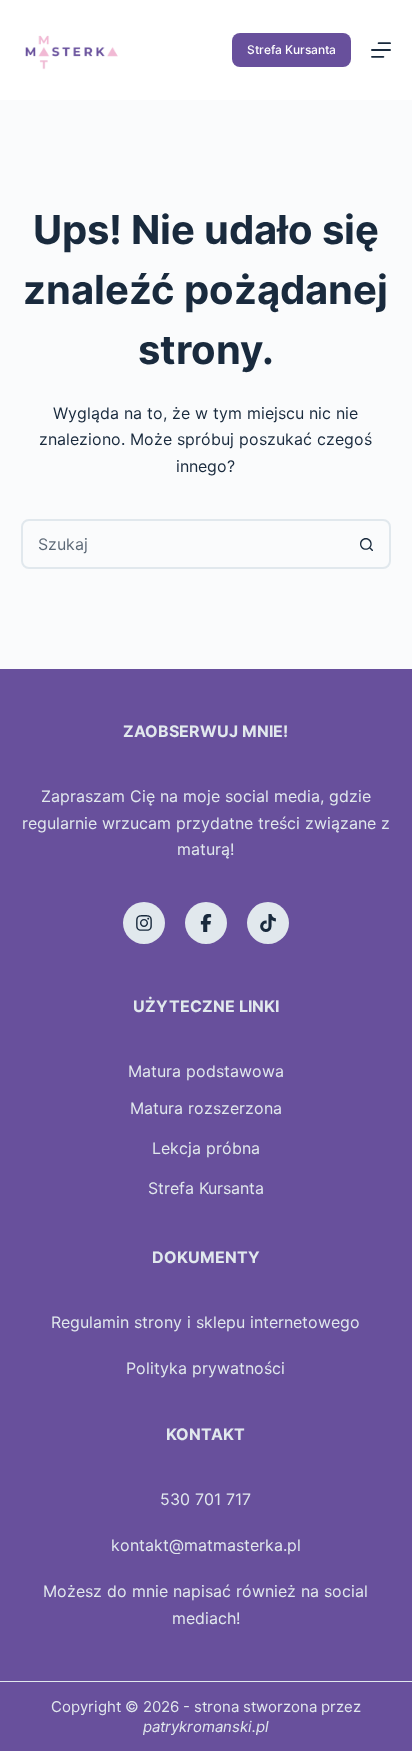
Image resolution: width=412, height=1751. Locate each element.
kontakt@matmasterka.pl (206, 1545)
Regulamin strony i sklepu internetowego (205, 1322)
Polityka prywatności (205, 1368)
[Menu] (381, 50)
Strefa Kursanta (291, 49)
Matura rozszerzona (206, 1108)
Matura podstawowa (206, 1071)
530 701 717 (205, 1499)
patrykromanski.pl (206, 1726)
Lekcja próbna (206, 1148)
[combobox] (183, 544)
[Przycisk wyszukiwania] (366, 544)
